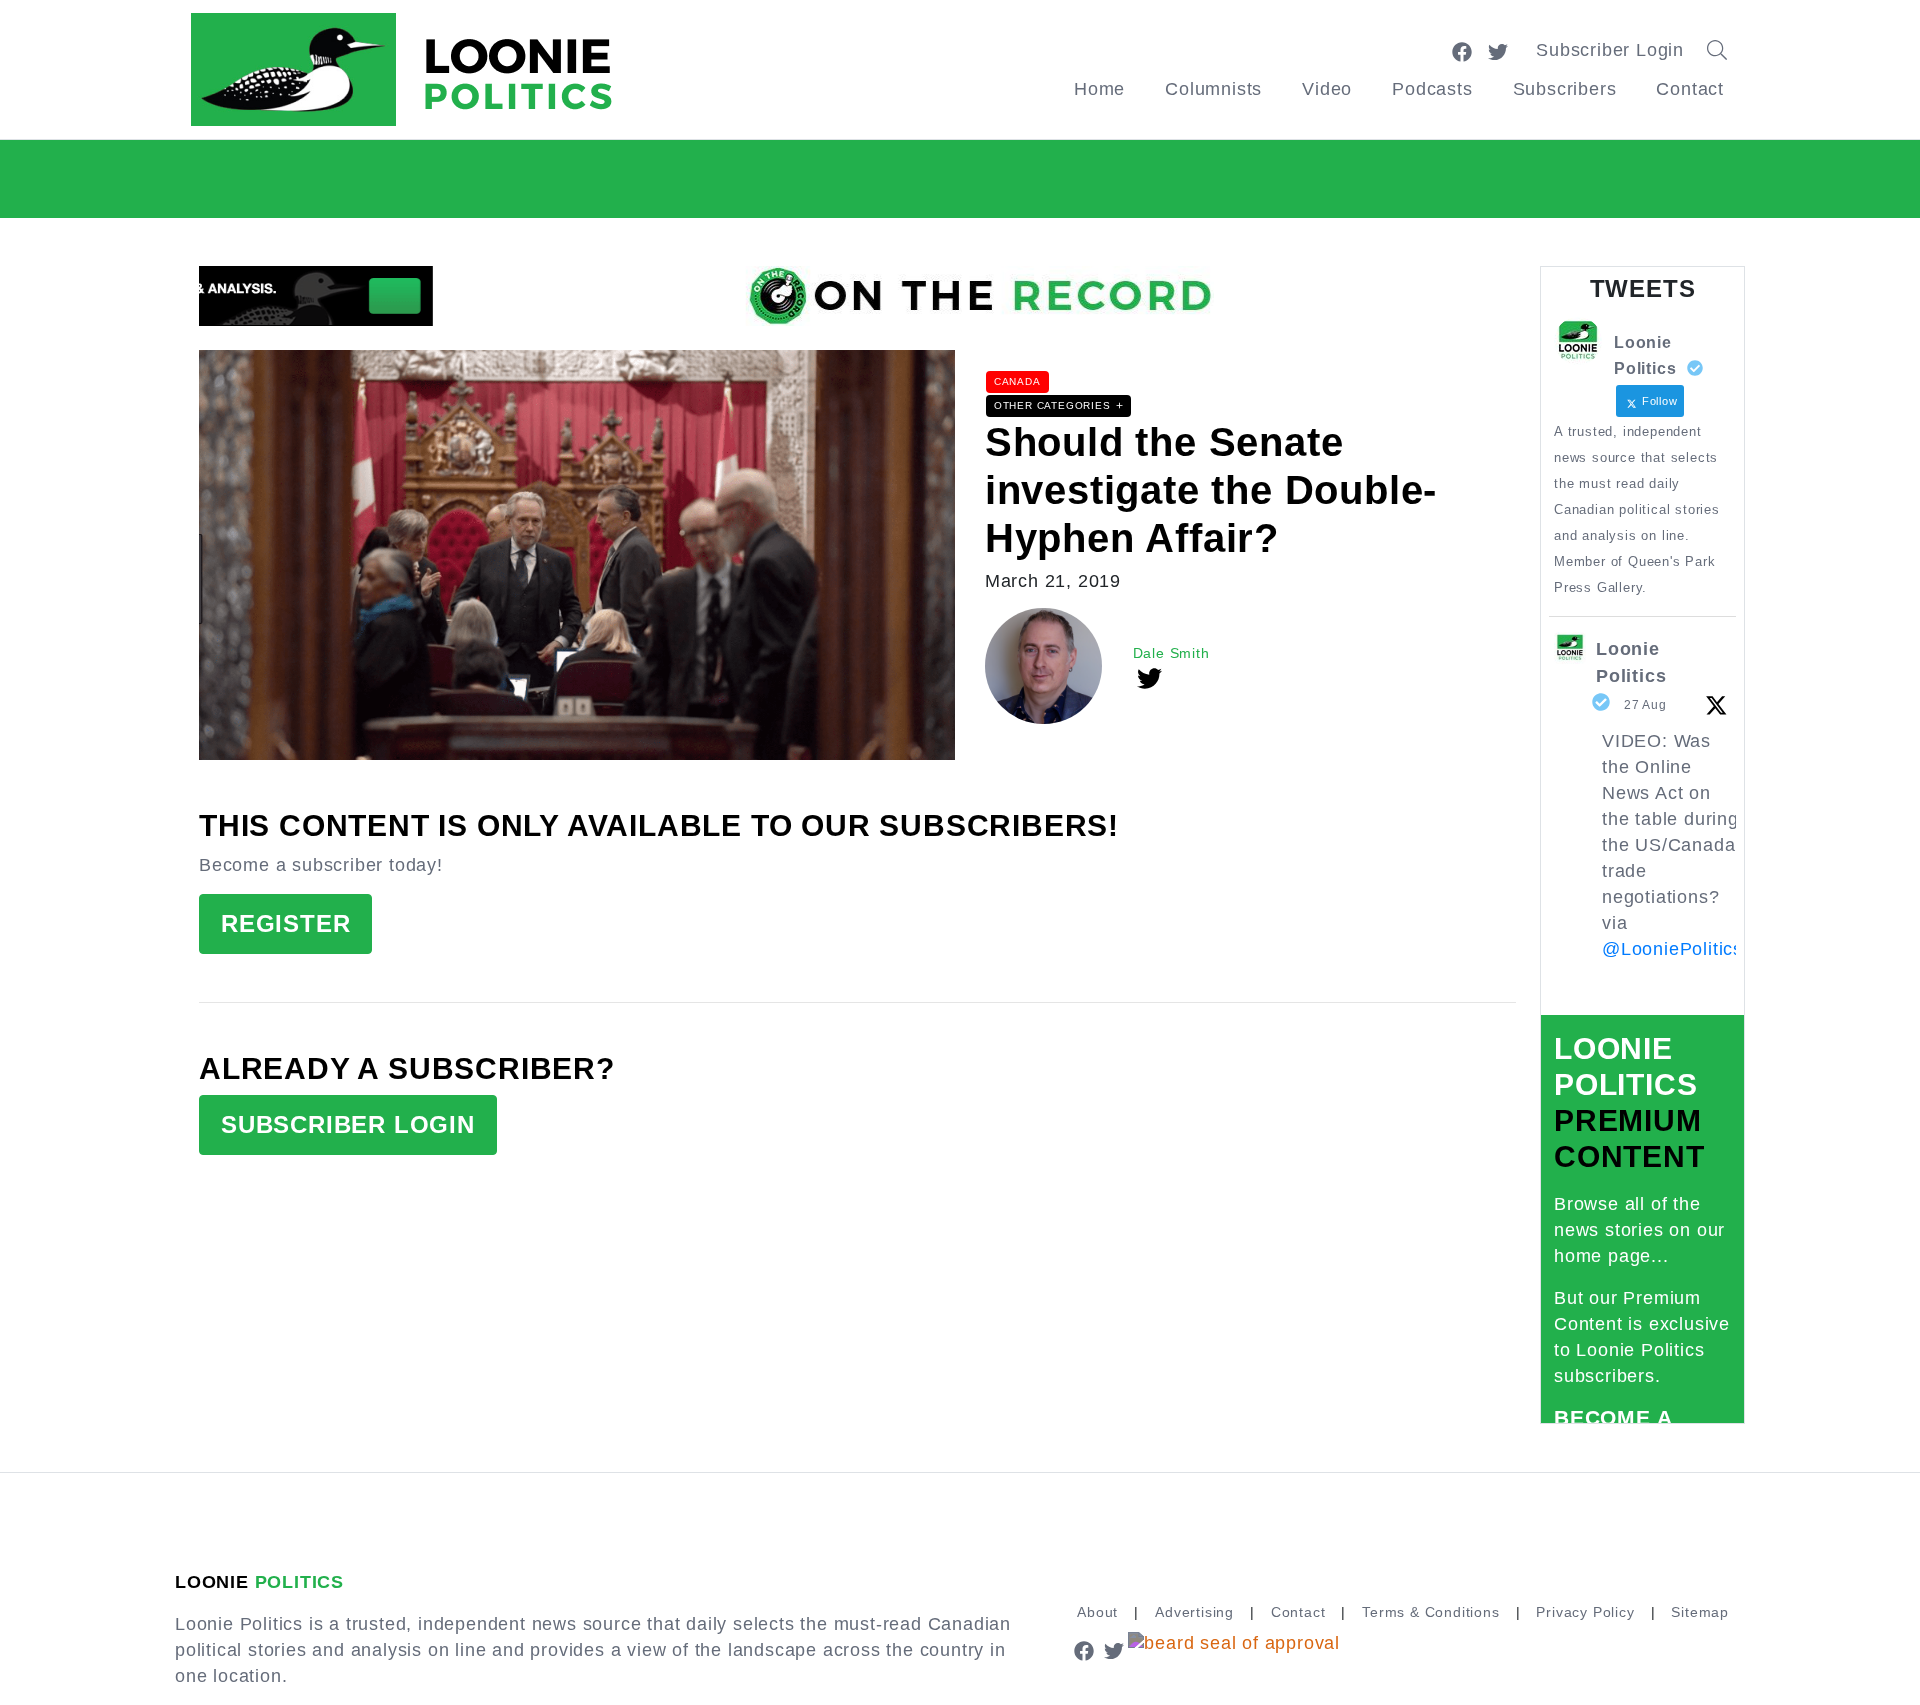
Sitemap (1700, 1612)
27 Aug (1645, 705)
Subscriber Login (1610, 50)
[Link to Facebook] (1462, 50)
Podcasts (1432, 89)
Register (285, 923)
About (1097, 1612)
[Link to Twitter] (1498, 50)
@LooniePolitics (1672, 949)
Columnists (1213, 89)
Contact (1690, 89)
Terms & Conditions (1430, 1612)
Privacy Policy (1585, 1612)
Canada (1017, 381)
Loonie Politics (1631, 662)
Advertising (1194, 1612)
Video (1327, 89)
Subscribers (1565, 89)
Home (1099, 89)
